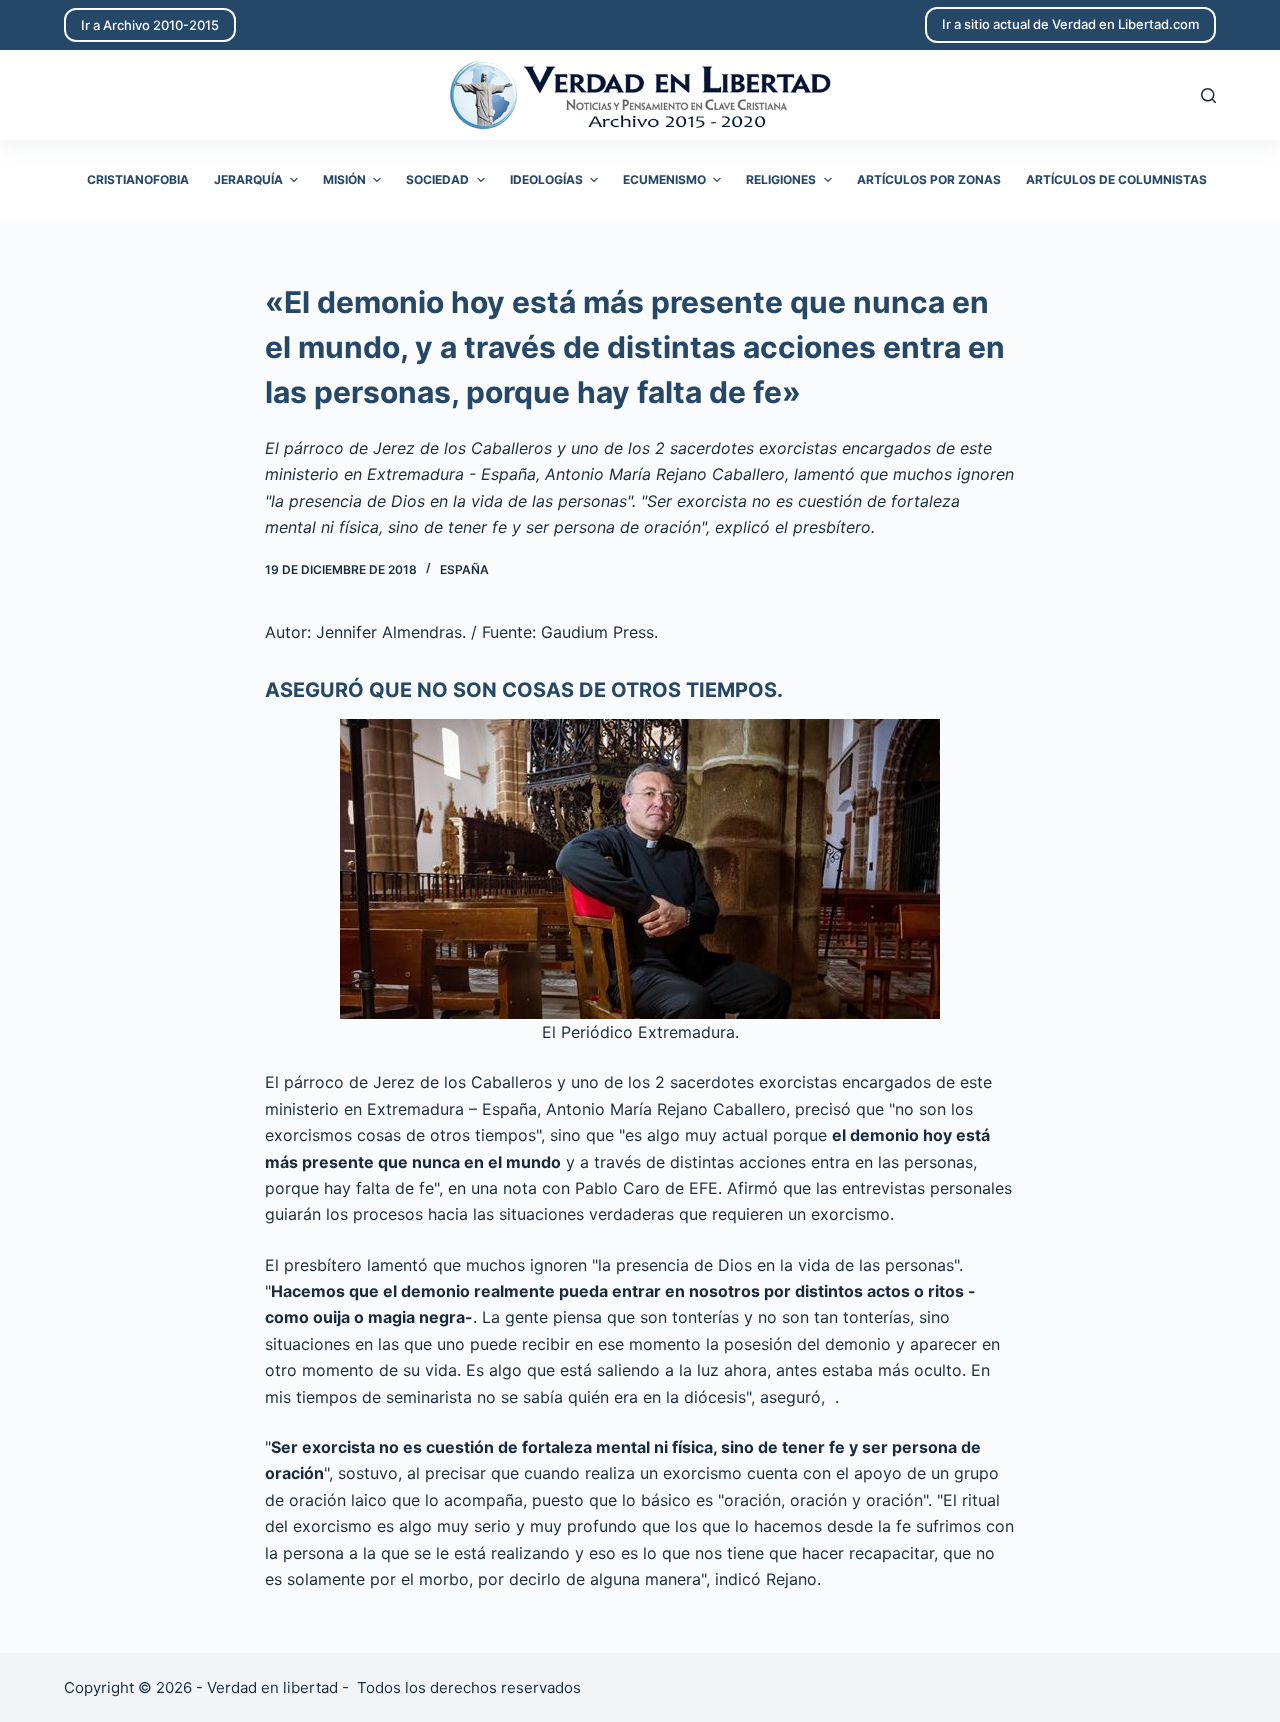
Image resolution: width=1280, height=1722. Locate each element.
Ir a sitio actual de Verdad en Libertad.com (1070, 24)
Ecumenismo (664, 179)
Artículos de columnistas (1116, 179)
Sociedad (437, 179)
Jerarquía (248, 179)
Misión (344, 179)
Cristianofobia (138, 179)
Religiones (781, 179)
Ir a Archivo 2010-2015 (150, 25)
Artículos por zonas (929, 179)
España (464, 569)
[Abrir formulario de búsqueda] (1208, 95)
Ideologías (546, 179)
